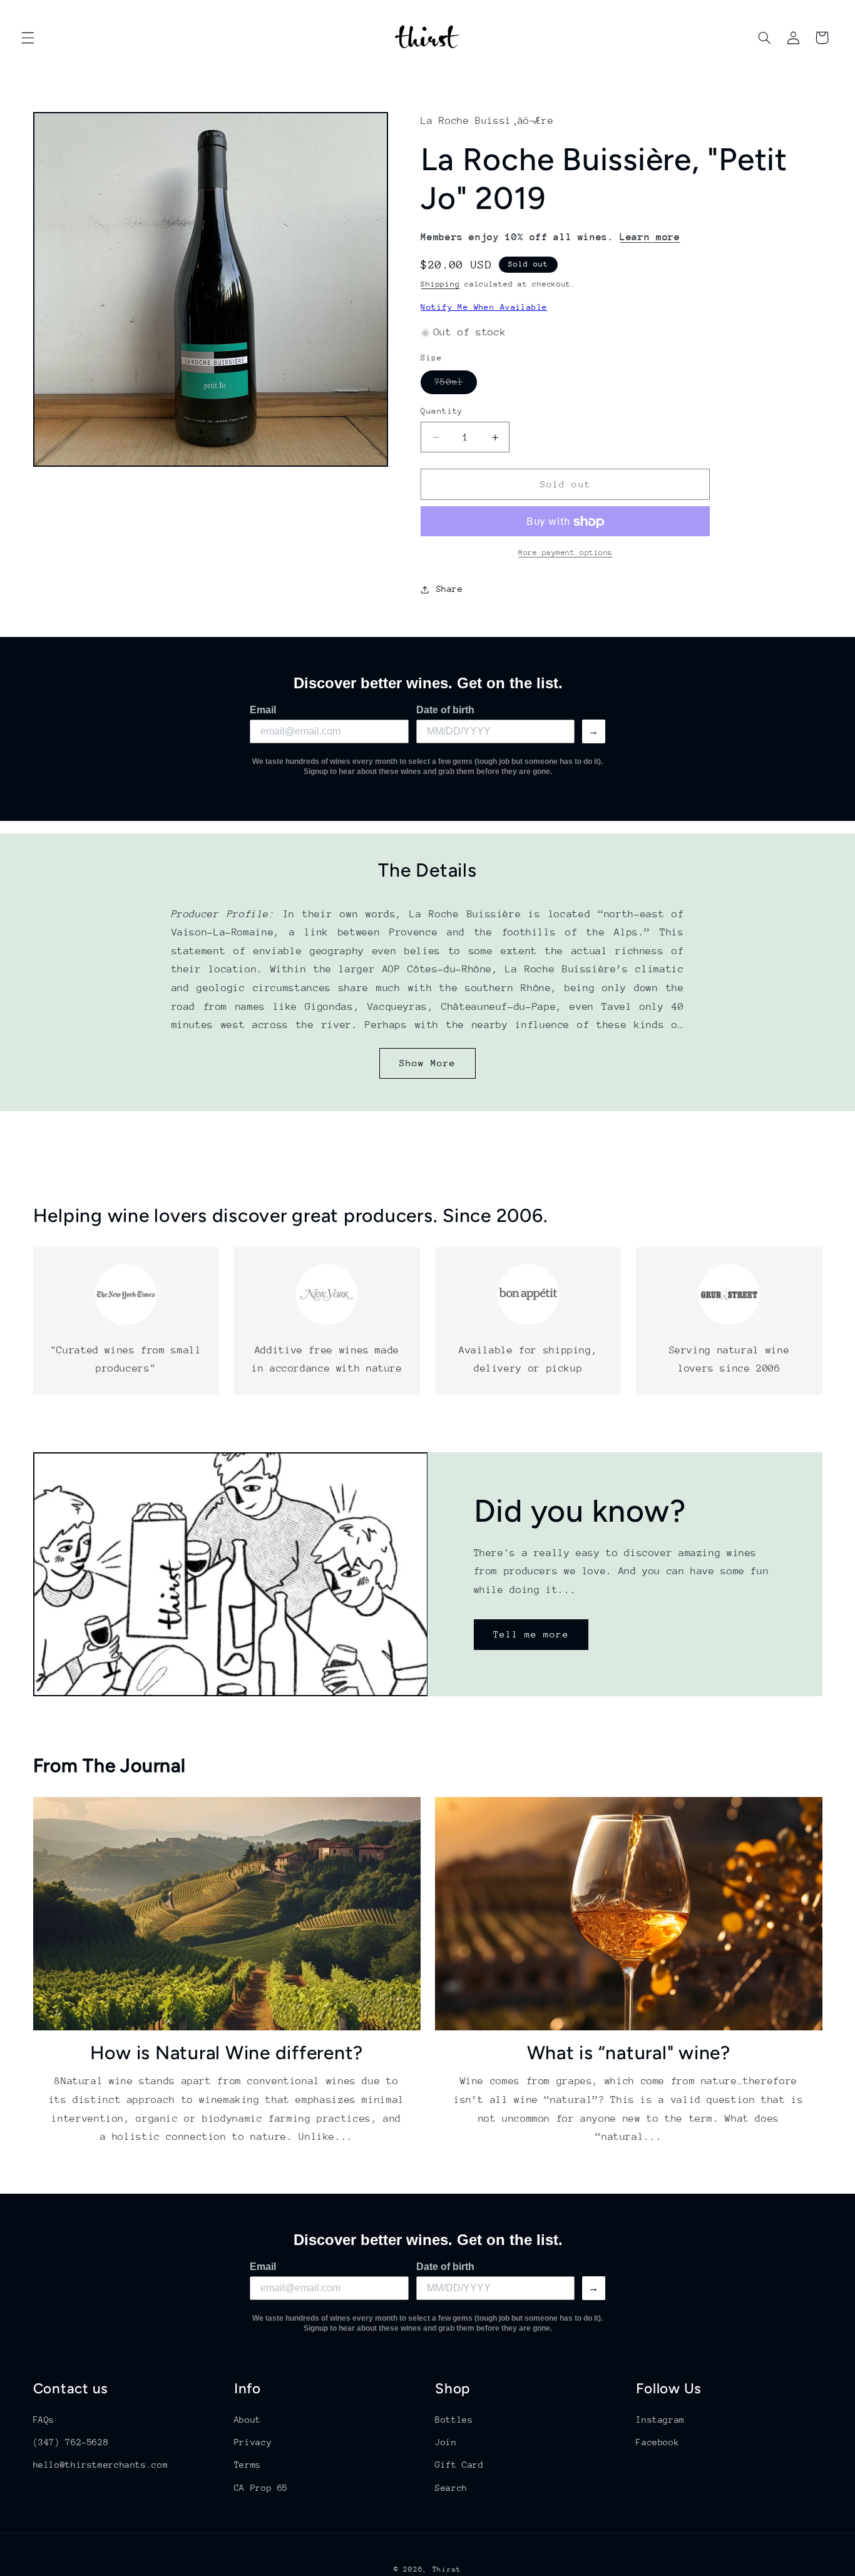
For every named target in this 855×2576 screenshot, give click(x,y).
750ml (455, 385)
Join (446, 2442)
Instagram (660, 2420)
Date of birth (445, 710)
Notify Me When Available (484, 308)
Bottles (454, 2420)
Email (263, 710)
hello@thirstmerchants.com (101, 2465)
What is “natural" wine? (629, 2053)
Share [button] (449, 589)
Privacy (253, 2442)
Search (451, 2488)
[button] (28, 38)
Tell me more (531, 1634)
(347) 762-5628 (71, 2442)
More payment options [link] (566, 553)
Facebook (658, 2442)
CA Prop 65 (261, 2488)
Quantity (442, 411)
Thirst (447, 2569)
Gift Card (459, 2465)
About (248, 2420)
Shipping (440, 285)
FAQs (44, 2420)
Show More (427, 1063)
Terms (248, 2465)
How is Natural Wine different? (227, 2053)
